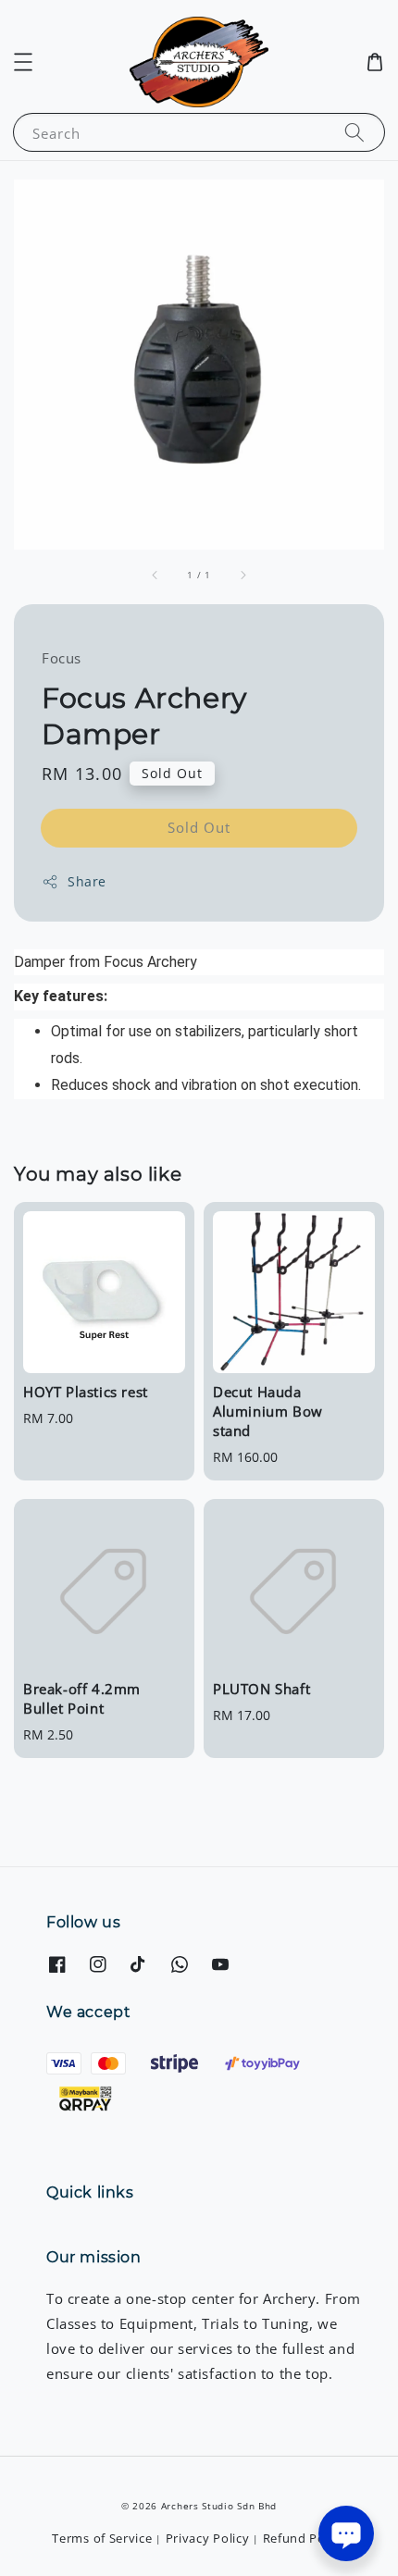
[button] (23, 62)
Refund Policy (305, 2538)
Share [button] (87, 881)
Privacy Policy (208, 2538)
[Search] (354, 132)
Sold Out (199, 827)
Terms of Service (102, 2538)
